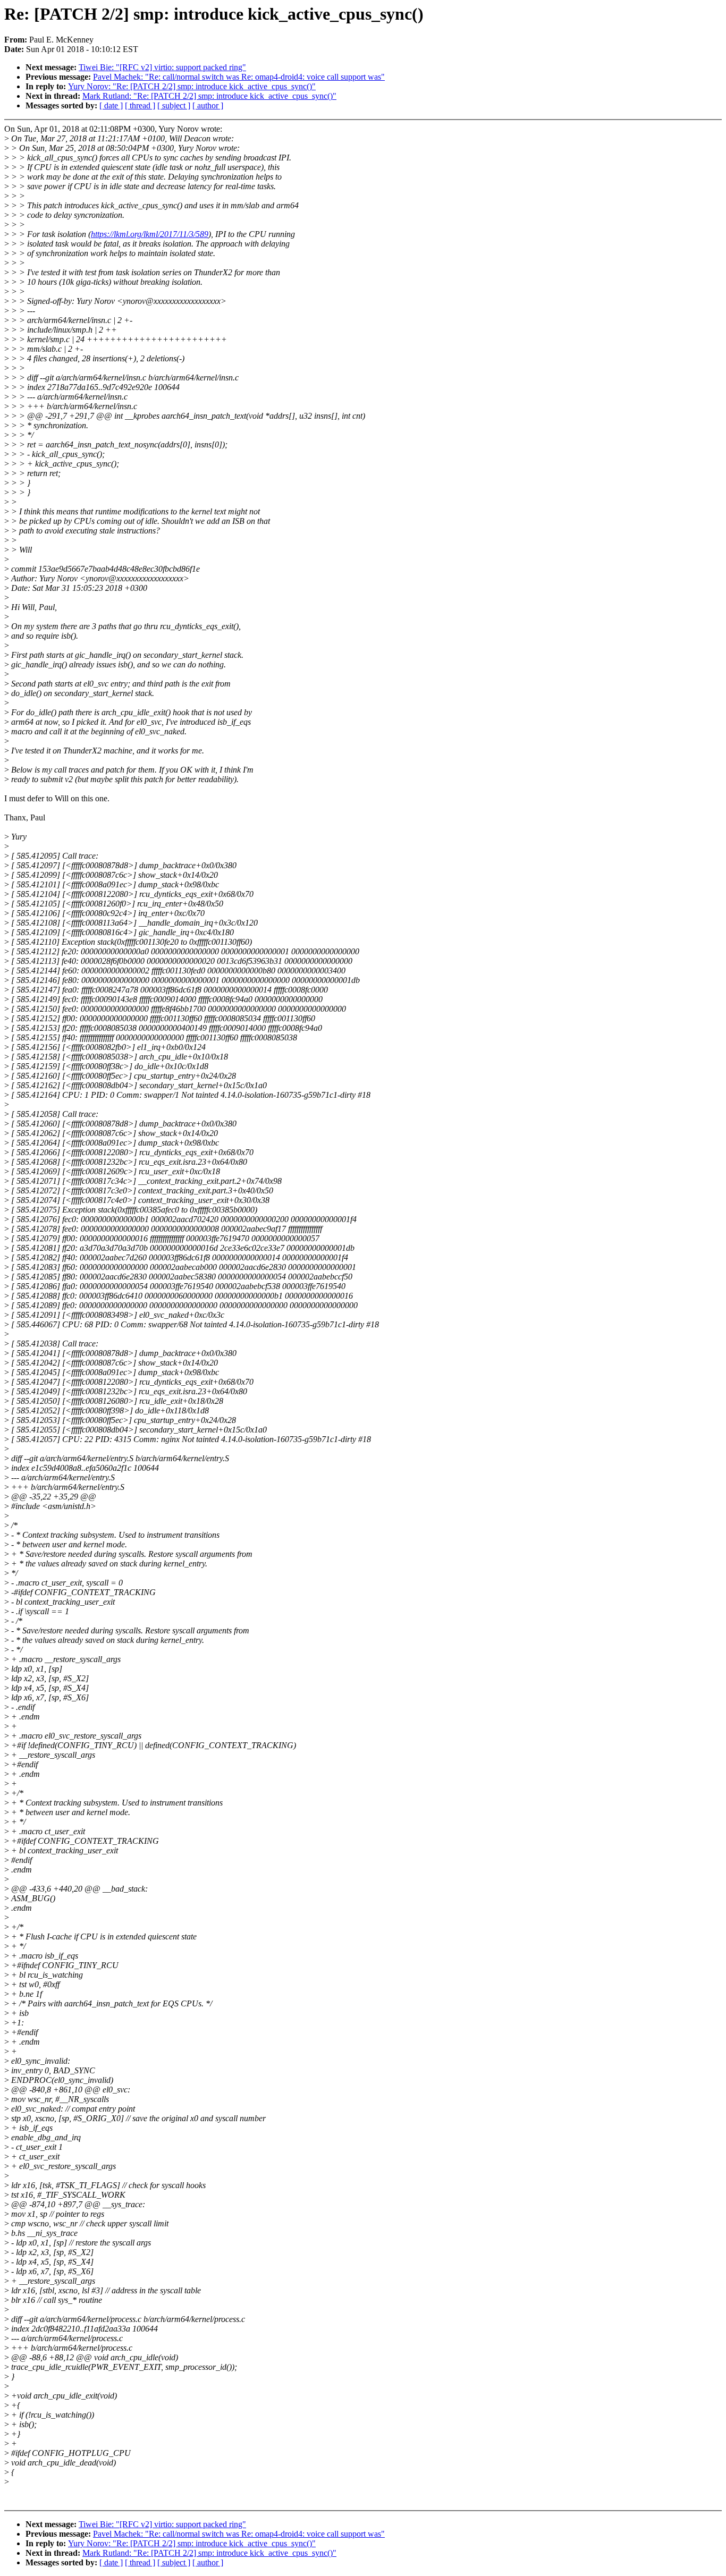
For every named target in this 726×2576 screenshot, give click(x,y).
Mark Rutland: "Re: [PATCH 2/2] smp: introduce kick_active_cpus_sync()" (209, 96)
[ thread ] (140, 105)
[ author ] (208, 105)
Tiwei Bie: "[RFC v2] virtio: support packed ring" (162, 67)
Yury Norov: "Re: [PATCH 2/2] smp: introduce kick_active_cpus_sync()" (192, 86)
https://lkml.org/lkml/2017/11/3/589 (150, 234)
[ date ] (111, 105)
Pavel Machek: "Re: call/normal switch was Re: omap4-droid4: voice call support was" (239, 77)
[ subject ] (174, 105)
